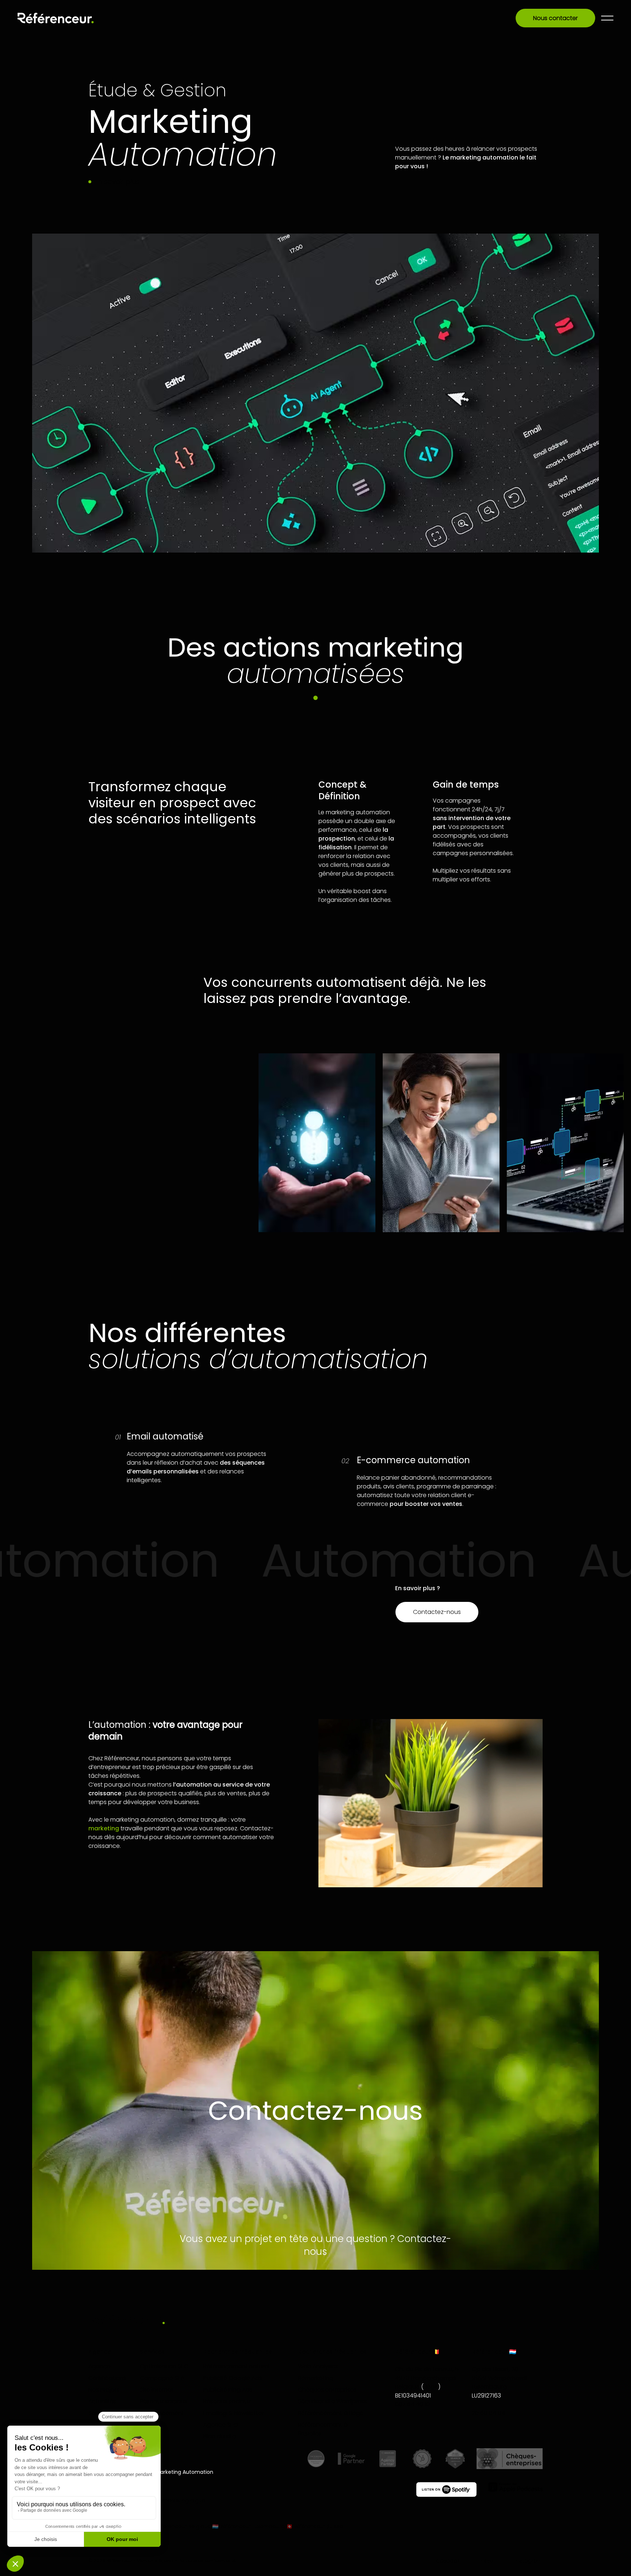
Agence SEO (221, 2425)
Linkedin (487, 2561)
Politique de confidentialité (207, 2561)
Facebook (447, 2561)
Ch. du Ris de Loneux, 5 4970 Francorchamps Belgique (427, 2378)
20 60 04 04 (488, 2413)
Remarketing (316, 2378)
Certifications (107, 2378)
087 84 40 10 (412, 2404)
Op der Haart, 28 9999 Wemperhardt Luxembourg (500, 2378)
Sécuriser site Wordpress (332, 2401)
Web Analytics (318, 2366)
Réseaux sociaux (163, 2401)
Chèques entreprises (327, 2390)
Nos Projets (104, 2390)
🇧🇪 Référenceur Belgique (179, 2526)
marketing (104, 1828)
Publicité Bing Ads (228, 2390)
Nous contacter (555, 18)
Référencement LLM (162, 2417)
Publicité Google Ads (233, 2378)
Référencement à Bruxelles (323, 2429)
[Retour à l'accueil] (56, 18)
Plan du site (220, 2436)
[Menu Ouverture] (607, 18)
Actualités (102, 2401)
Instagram (529, 2561)
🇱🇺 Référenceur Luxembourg (248, 2526)
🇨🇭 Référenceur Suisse (315, 2526)
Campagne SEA (162, 2378)
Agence (100, 2366)
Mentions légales (155, 2561)
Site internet (157, 2390)
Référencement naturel (236, 2366)
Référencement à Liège (331, 2413)
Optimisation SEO (164, 2366)
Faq (94, 2425)
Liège (431, 2387)
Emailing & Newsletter (234, 2413)
